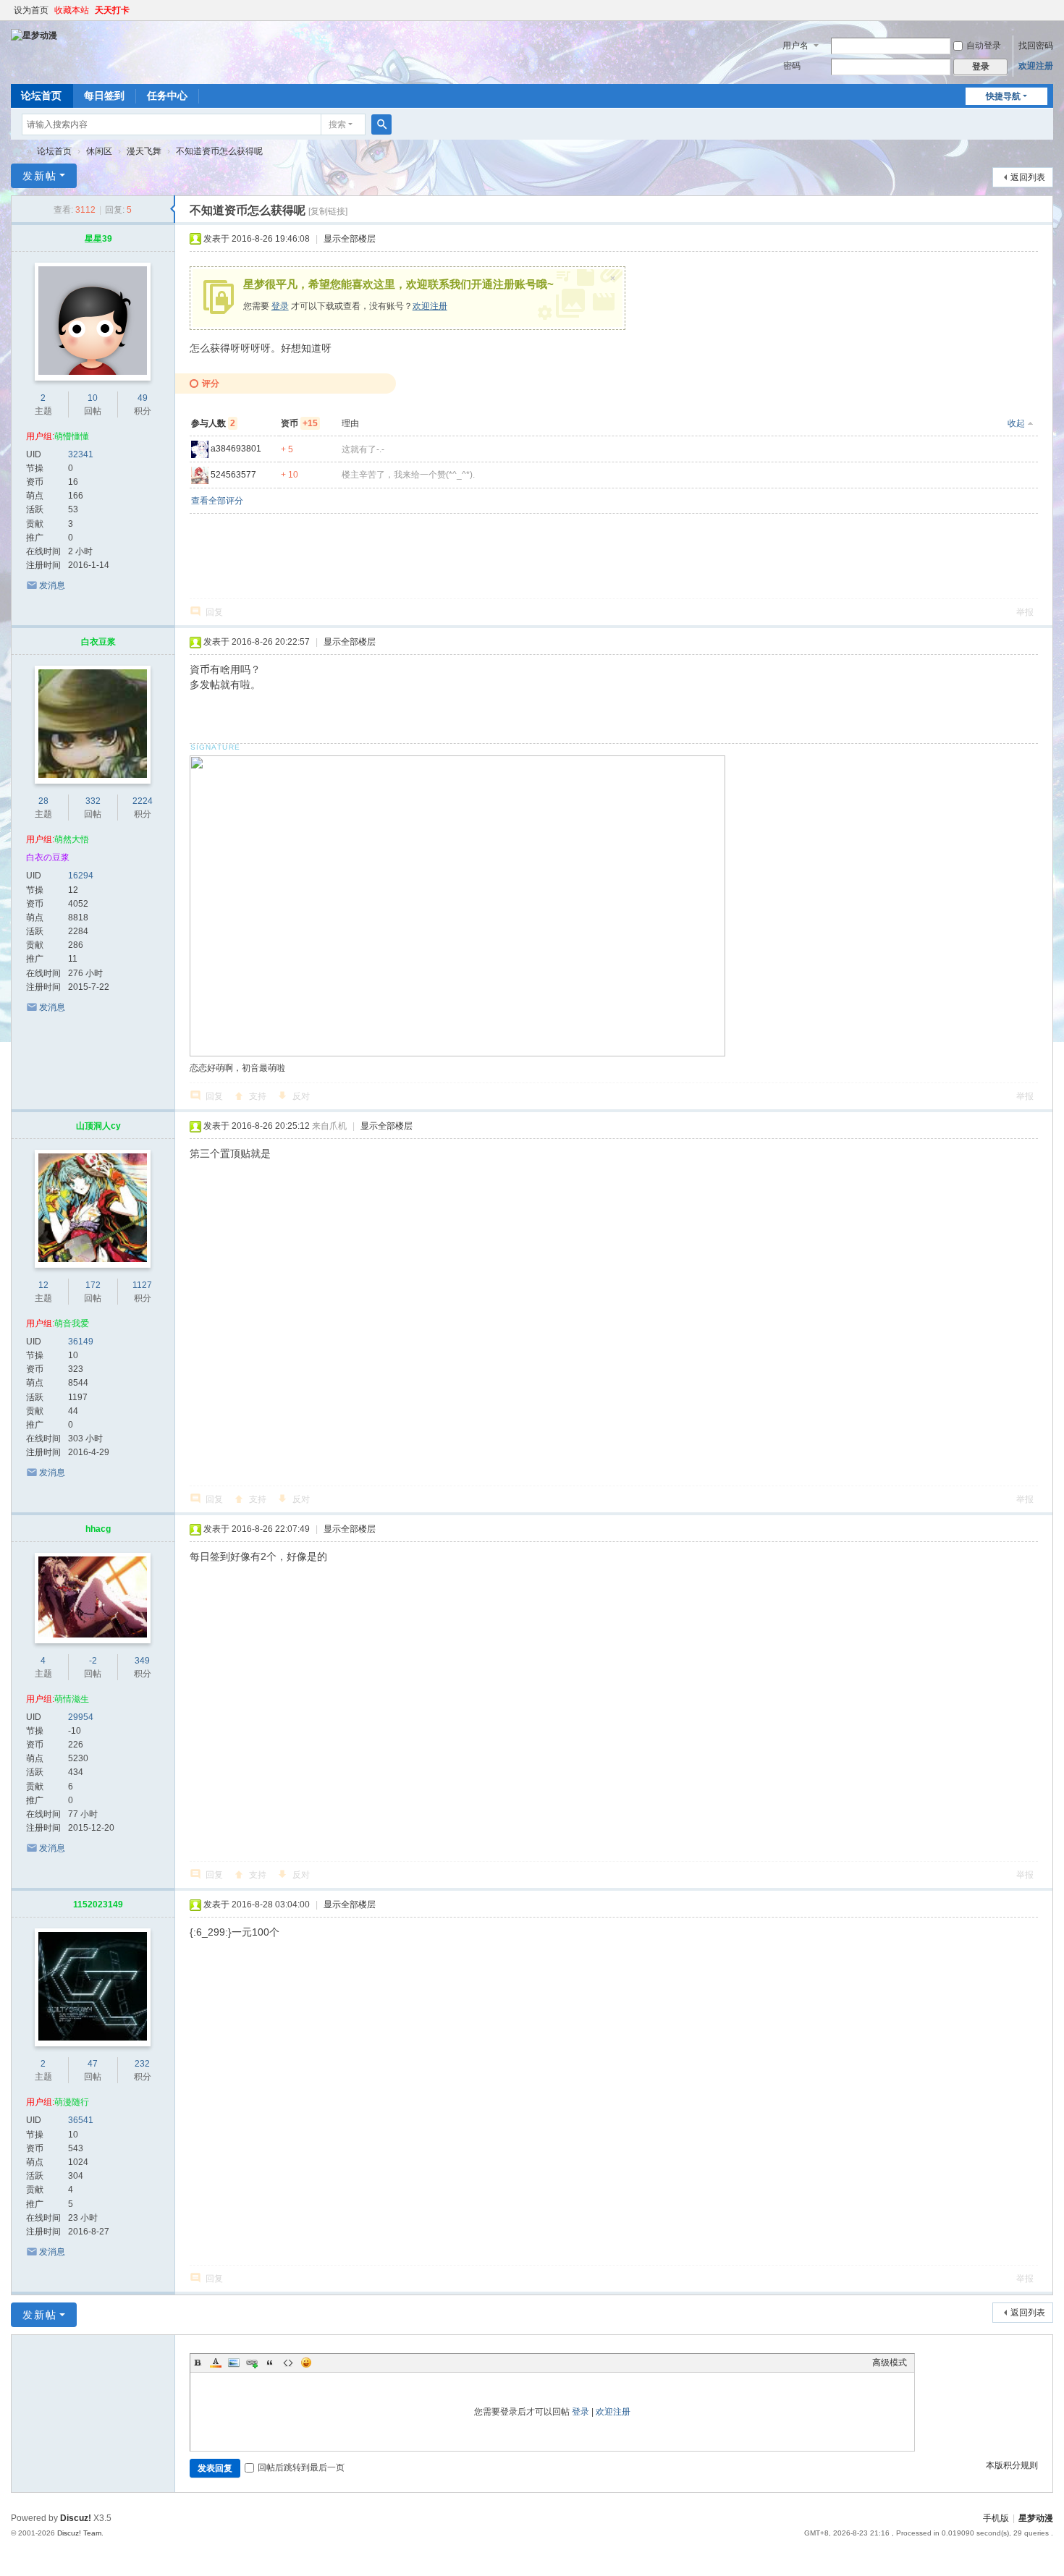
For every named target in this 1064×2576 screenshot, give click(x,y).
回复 (214, 612)
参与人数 (213, 423)
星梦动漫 (17, 152)
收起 (1016, 423)
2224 (143, 801)
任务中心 (167, 96)
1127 (142, 1285)
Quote (270, 2363)
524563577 (233, 475)
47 (93, 2064)
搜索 (337, 124)
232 (142, 2064)
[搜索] (381, 124)
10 (93, 398)
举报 (1025, 612)
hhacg (98, 1529)
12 (43, 1285)
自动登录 (984, 46)
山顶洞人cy (98, 1126)
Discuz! (76, 2518)
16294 (81, 876)
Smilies (306, 2363)
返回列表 (1028, 177)
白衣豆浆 (98, 642)
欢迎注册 (1036, 66)
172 (93, 1285)
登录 (280, 306)
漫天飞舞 (144, 151)
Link (252, 2363)
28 (43, 801)
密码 (792, 66)
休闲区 (99, 151)
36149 (81, 1342)
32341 (81, 454)
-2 (93, 1661)
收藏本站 (72, 10)
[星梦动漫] (34, 35)
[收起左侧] (173, 209)
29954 (81, 1717)
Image (234, 2363)
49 (143, 398)
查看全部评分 (217, 501)
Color (216, 2363)
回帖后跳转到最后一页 (301, 2467)
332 (93, 801)
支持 (258, 1096)
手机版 (996, 2518)
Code (288, 2363)
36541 (81, 2120)
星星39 (98, 239)
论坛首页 (41, 96)
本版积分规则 (1012, 2465)
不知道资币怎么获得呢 (219, 151)
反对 (301, 1096)
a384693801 (236, 449)
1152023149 (98, 1905)
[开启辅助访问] (1050, 10)
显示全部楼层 (350, 239)
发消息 (52, 585)
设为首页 (31, 10)
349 (142, 1661)
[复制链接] (328, 211)
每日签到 (104, 96)
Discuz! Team (79, 2533)
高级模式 (890, 2363)
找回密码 (1036, 46)
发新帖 (40, 176)
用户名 (795, 46)
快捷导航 (1003, 96)
